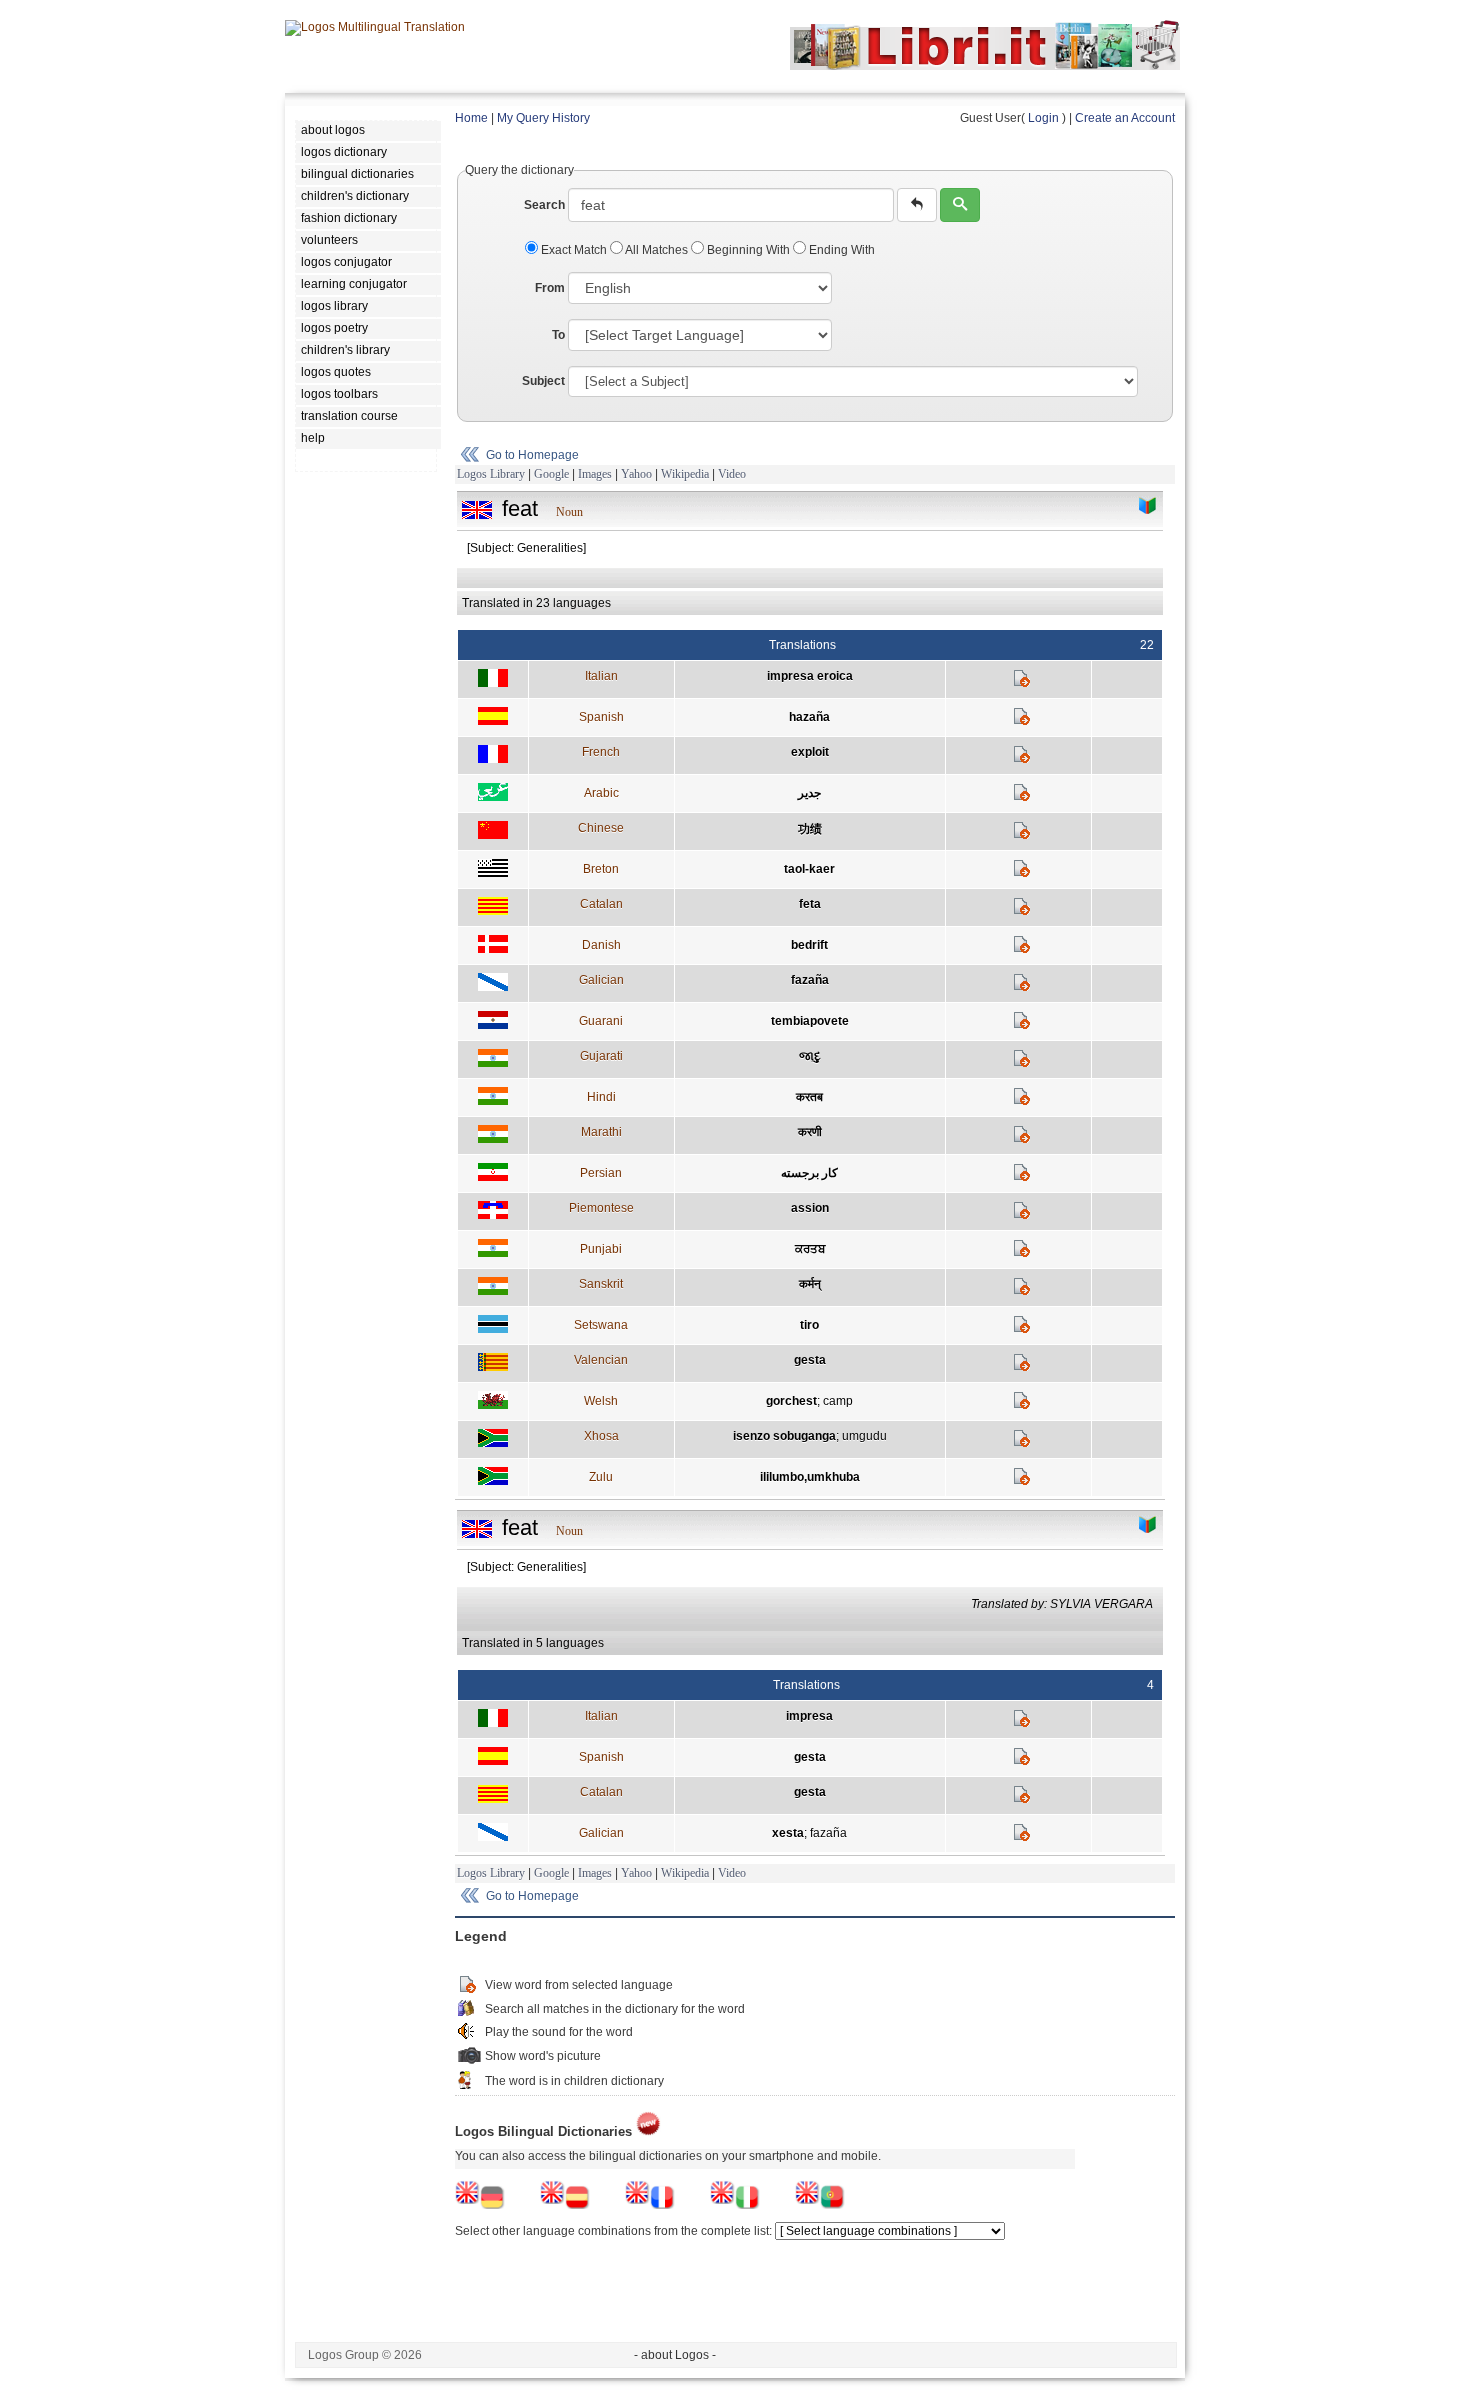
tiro (809, 1325)
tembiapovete (810, 1021)
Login (1043, 118)
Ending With (840, 250)
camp (838, 1401)
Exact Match (574, 250)
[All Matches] (1148, 506)
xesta (788, 1833)
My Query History (543, 118)
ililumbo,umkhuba (810, 1477)
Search (544, 205)
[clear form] (917, 205)
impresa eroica (810, 676)
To (558, 335)
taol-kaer (809, 869)
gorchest (791, 1401)
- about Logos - (675, 2355)
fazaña (810, 980)
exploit (810, 752)
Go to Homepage (532, 455)
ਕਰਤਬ (810, 1249)
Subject (543, 381)
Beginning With (748, 250)
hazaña (809, 717)
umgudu (864, 1436)
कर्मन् (810, 1284)
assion (810, 1208)
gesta (810, 1360)
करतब (809, 1097)
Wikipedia (685, 474)
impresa (809, 1716)
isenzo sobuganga (784, 1436)
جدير (809, 793)
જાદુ (810, 1056)
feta (810, 904)
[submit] (960, 205)
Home (471, 118)
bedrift (809, 945)
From (550, 288)
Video (732, 474)
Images (595, 474)
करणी (810, 1132)
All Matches (657, 250)
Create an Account (1125, 118)
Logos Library (491, 474)
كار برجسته (809, 1173)
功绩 (810, 829)
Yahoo (636, 474)
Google (551, 474)
